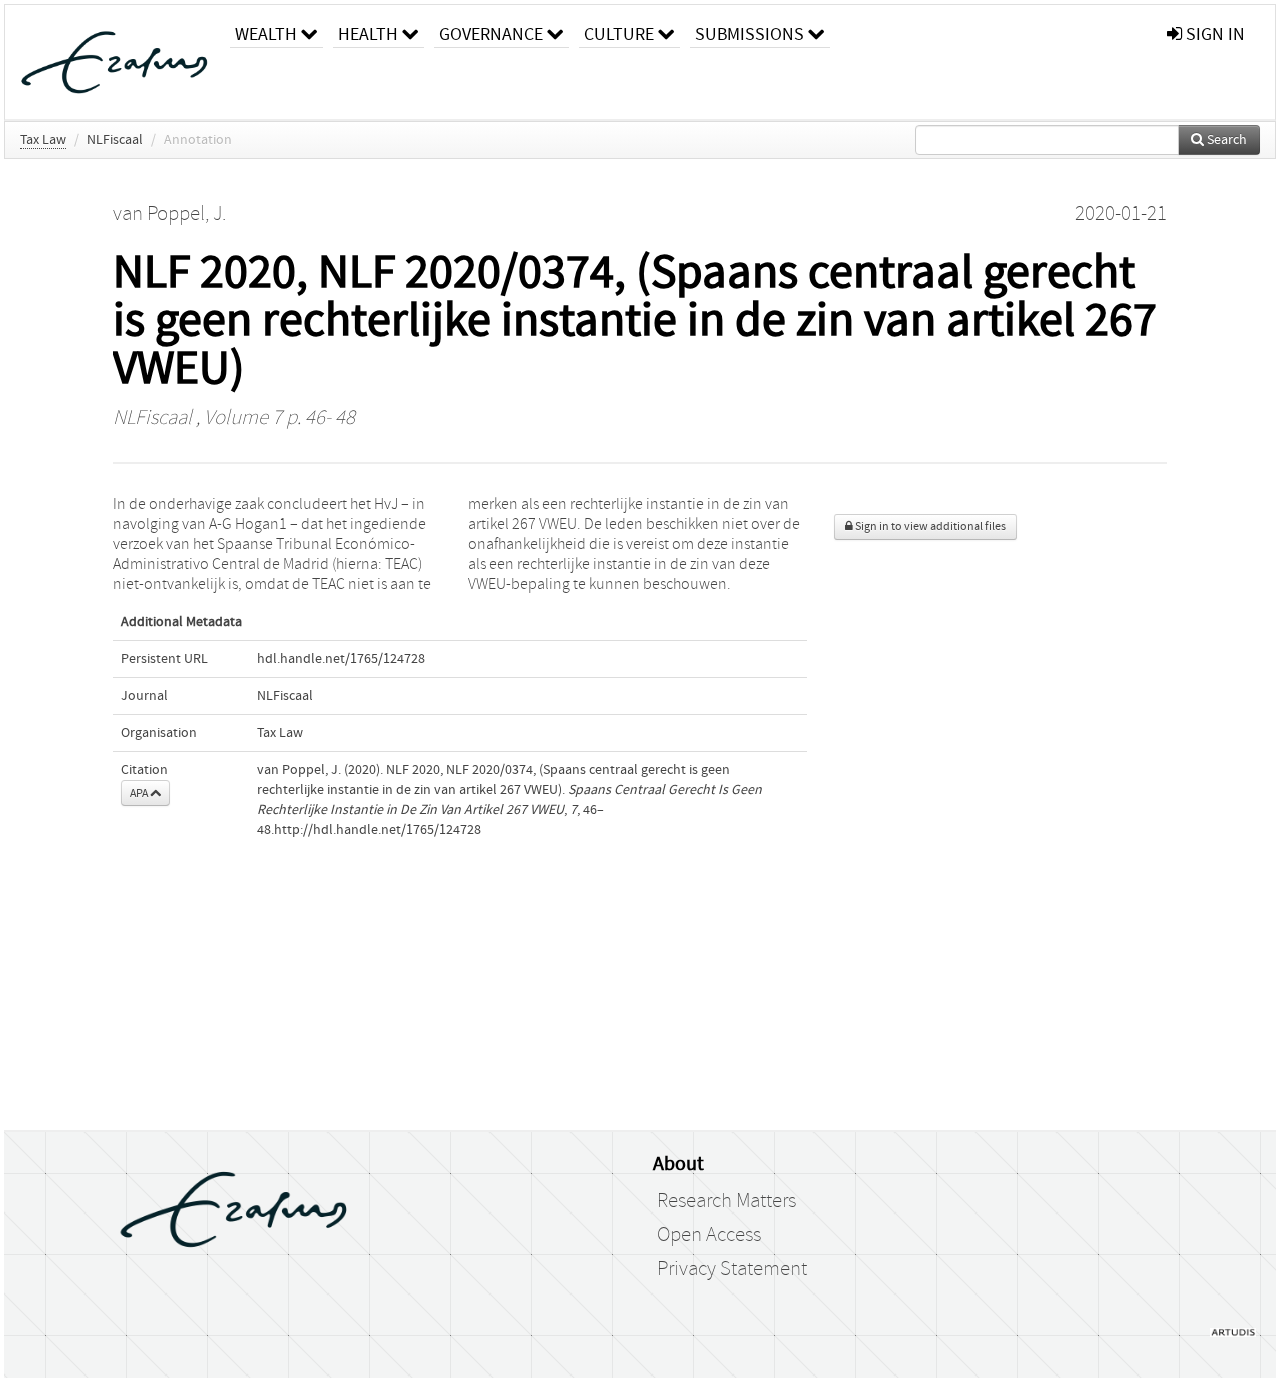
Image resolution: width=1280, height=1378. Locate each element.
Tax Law (43, 140)
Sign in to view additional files (929, 526)
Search (1225, 140)
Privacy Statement (732, 1269)
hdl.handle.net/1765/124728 (341, 659)
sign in (1213, 34)
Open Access (709, 1235)
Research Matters (726, 1201)
